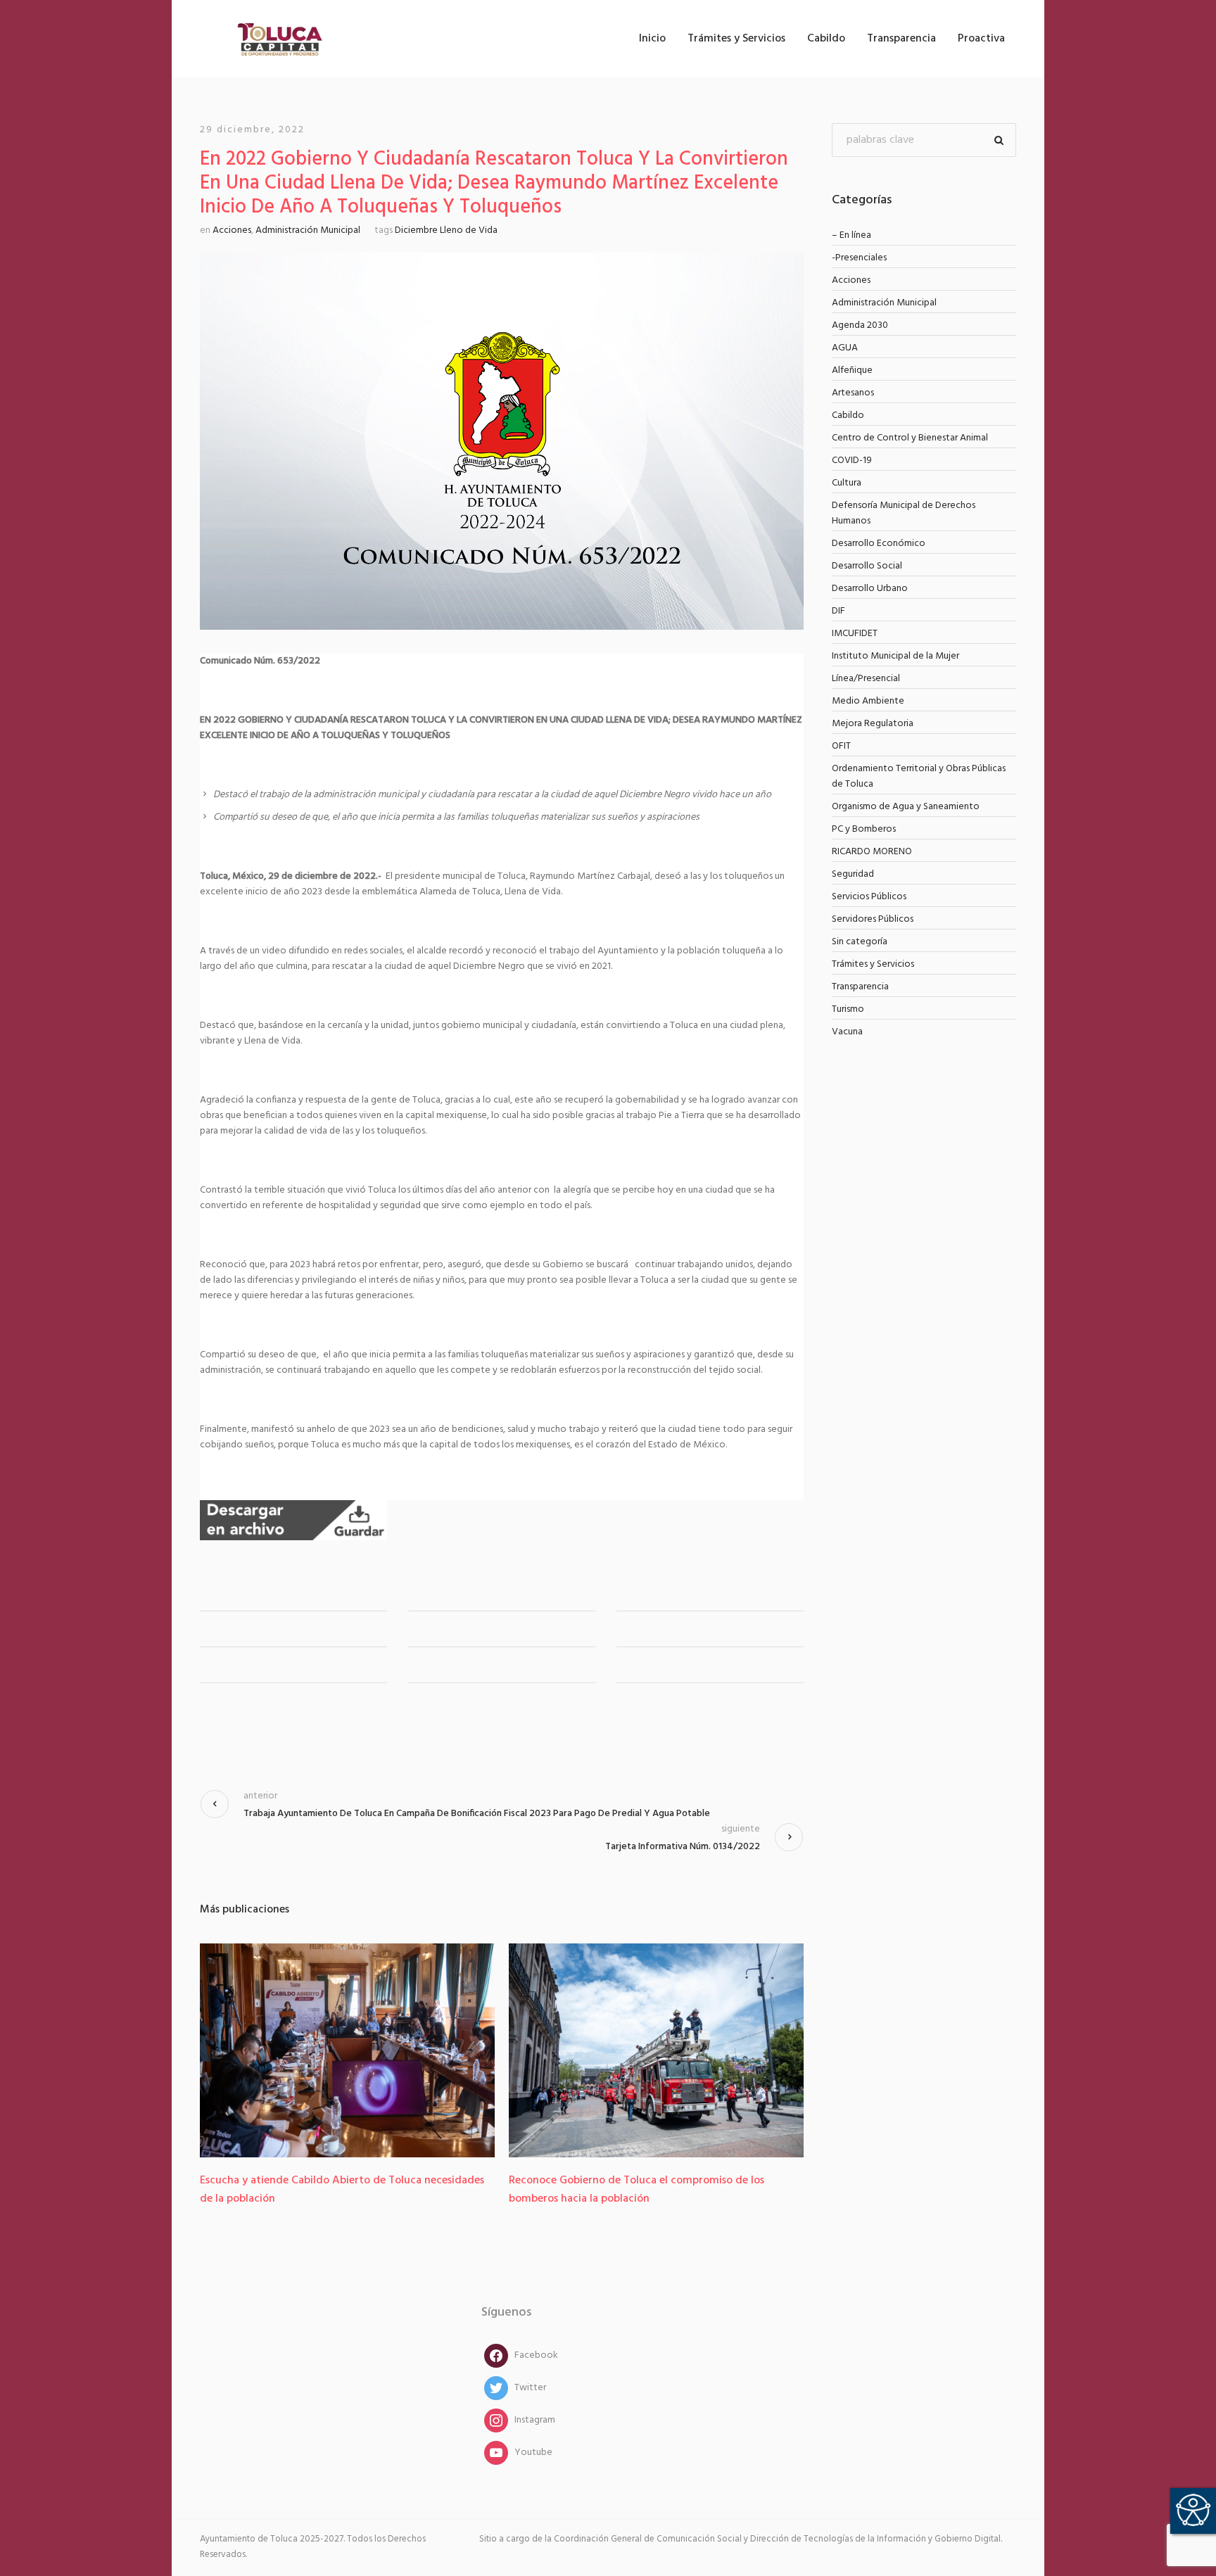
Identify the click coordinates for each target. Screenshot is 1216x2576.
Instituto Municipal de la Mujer (895, 656)
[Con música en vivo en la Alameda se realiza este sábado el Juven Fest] (656, 2050)
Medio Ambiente (868, 701)
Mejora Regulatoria (873, 724)
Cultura (847, 483)
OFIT (841, 746)
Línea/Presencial (866, 679)
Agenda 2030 (860, 325)
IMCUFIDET (855, 634)
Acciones (232, 230)
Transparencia (860, 987)
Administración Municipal (308, 230)
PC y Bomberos (864, 829)
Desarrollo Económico (879, 544)
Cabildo (848, 415)
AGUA (845, 348)
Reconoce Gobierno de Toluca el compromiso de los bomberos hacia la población (328, 2190)
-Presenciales (859, 258)
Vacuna (847, 1032)
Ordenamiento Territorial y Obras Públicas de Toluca (919, 776)
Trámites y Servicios (873, 964)
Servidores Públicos (873, 919)
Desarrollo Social (867, 566)
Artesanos (853, 393)
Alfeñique (852, 370)
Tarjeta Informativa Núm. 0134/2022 (683, 1847)
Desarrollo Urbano (870, 589)
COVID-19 (852, 461)
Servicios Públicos (869, 897)
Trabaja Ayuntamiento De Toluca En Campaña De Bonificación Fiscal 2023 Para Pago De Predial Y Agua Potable (477, 1814)
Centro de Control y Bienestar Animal (910, 438)
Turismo (848, 1009)
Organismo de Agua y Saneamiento (906, 807)
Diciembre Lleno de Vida (446, 230)
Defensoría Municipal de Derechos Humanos (904, 513)
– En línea (851, 235)
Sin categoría (860, 942)
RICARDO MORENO (872, 852)
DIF (838, 611)
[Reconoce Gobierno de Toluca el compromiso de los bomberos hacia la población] (347, 2050)
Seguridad (853, 874)
